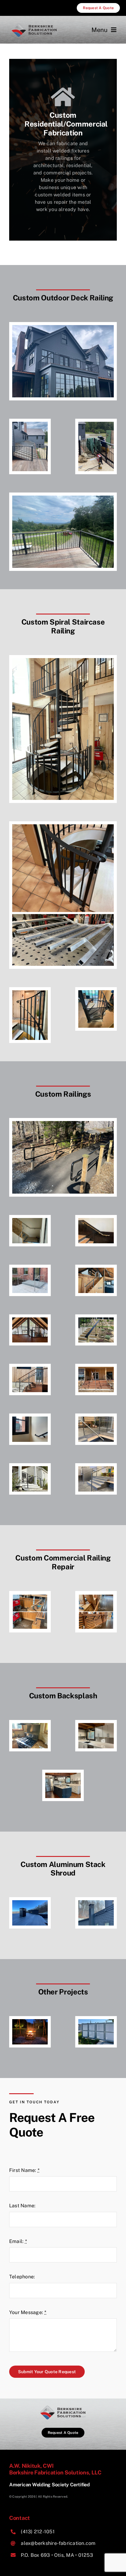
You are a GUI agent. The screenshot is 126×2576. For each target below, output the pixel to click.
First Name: (24, 2170)
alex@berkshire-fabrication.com (58, 2543)
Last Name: (22, 2206)
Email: (18, 2241)
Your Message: (28, 2312)
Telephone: (22, 2277)
